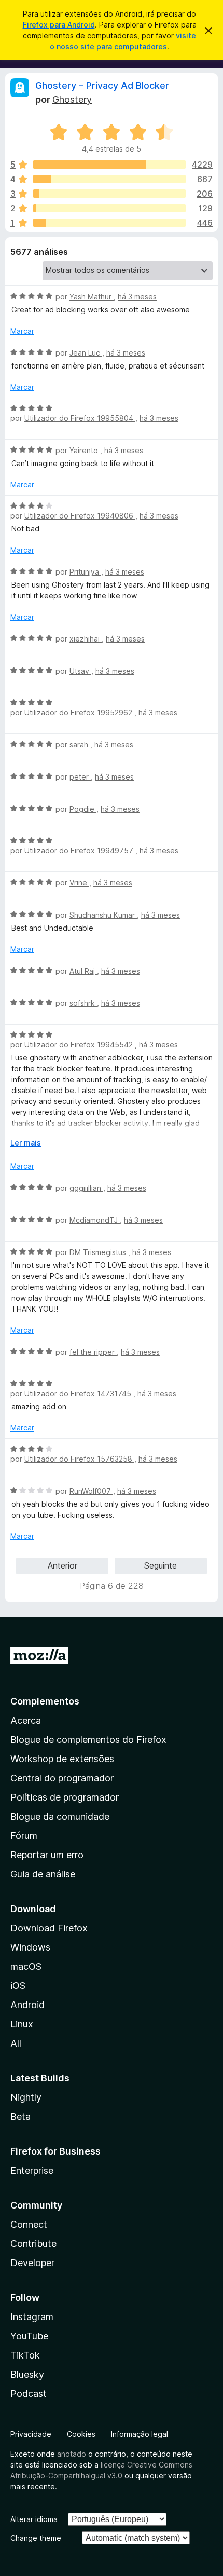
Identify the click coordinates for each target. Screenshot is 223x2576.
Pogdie (83, 809)
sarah (80, 745)
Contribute (33, 2244)
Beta (20, 2116)
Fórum (24, 1836)
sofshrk (83, 1003)
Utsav (80, 671)
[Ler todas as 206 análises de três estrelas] (109, 194)
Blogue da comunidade (60, 1816)
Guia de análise (43, 1874)
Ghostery (72, 99)
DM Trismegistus (99, 1252)
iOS (18, 1986)
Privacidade (31, 2434)
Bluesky (27, 2374)
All (16, 2043)
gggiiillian (86, 1188)
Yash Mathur (92, 297)
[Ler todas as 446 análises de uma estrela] (109, 223)
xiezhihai (86, 639)
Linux (22, 2024)
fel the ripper (93, 1352)
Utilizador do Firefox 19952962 (79, 712)
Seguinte (161, 1565)
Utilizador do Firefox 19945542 (80, 1045)
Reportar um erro (47, 1855)
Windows (30, 1947)
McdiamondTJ (95, 1220)
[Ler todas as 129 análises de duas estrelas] (109, 208)
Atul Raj (83, 971)
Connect (29, 2224)
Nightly (26, 2097)
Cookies (81, 2434)
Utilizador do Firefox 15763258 (79, 1459)
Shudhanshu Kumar (103, 915)
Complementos (45, 1701)
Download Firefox (49, 1928)
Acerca (26, 1720)
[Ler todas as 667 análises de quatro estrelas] (109, 179)
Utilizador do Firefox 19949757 (80, 850)
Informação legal (140, 2434)
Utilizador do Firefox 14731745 (79, 1393)
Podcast (29, 2394)
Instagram (32, 2317)
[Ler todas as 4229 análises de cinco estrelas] (109, 165)
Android (27, 2005)
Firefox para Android (59, 25)
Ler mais (26, 1143)
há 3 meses (137, 297)
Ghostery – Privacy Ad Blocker (102, 85)
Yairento (85, 450)
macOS (26, 1966)
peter (80, 777)
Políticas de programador (65, 1797)
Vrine (79, 883)
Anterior (62, 1565)
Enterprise (32, 2170)
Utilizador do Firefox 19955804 (80, 418)
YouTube (29, 2336)
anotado (72, 2454)
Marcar (22, 331)
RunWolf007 (91, 1491)
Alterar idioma (34, 2519)
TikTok (25, 2355)
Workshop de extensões (62, 1759)
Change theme (36, 2538)
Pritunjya (85, 572)
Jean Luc (86, 353)
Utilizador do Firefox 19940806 (80, 516)
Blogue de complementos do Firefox (88, 1740)
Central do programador (62, 1778)
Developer (32, 2263)
